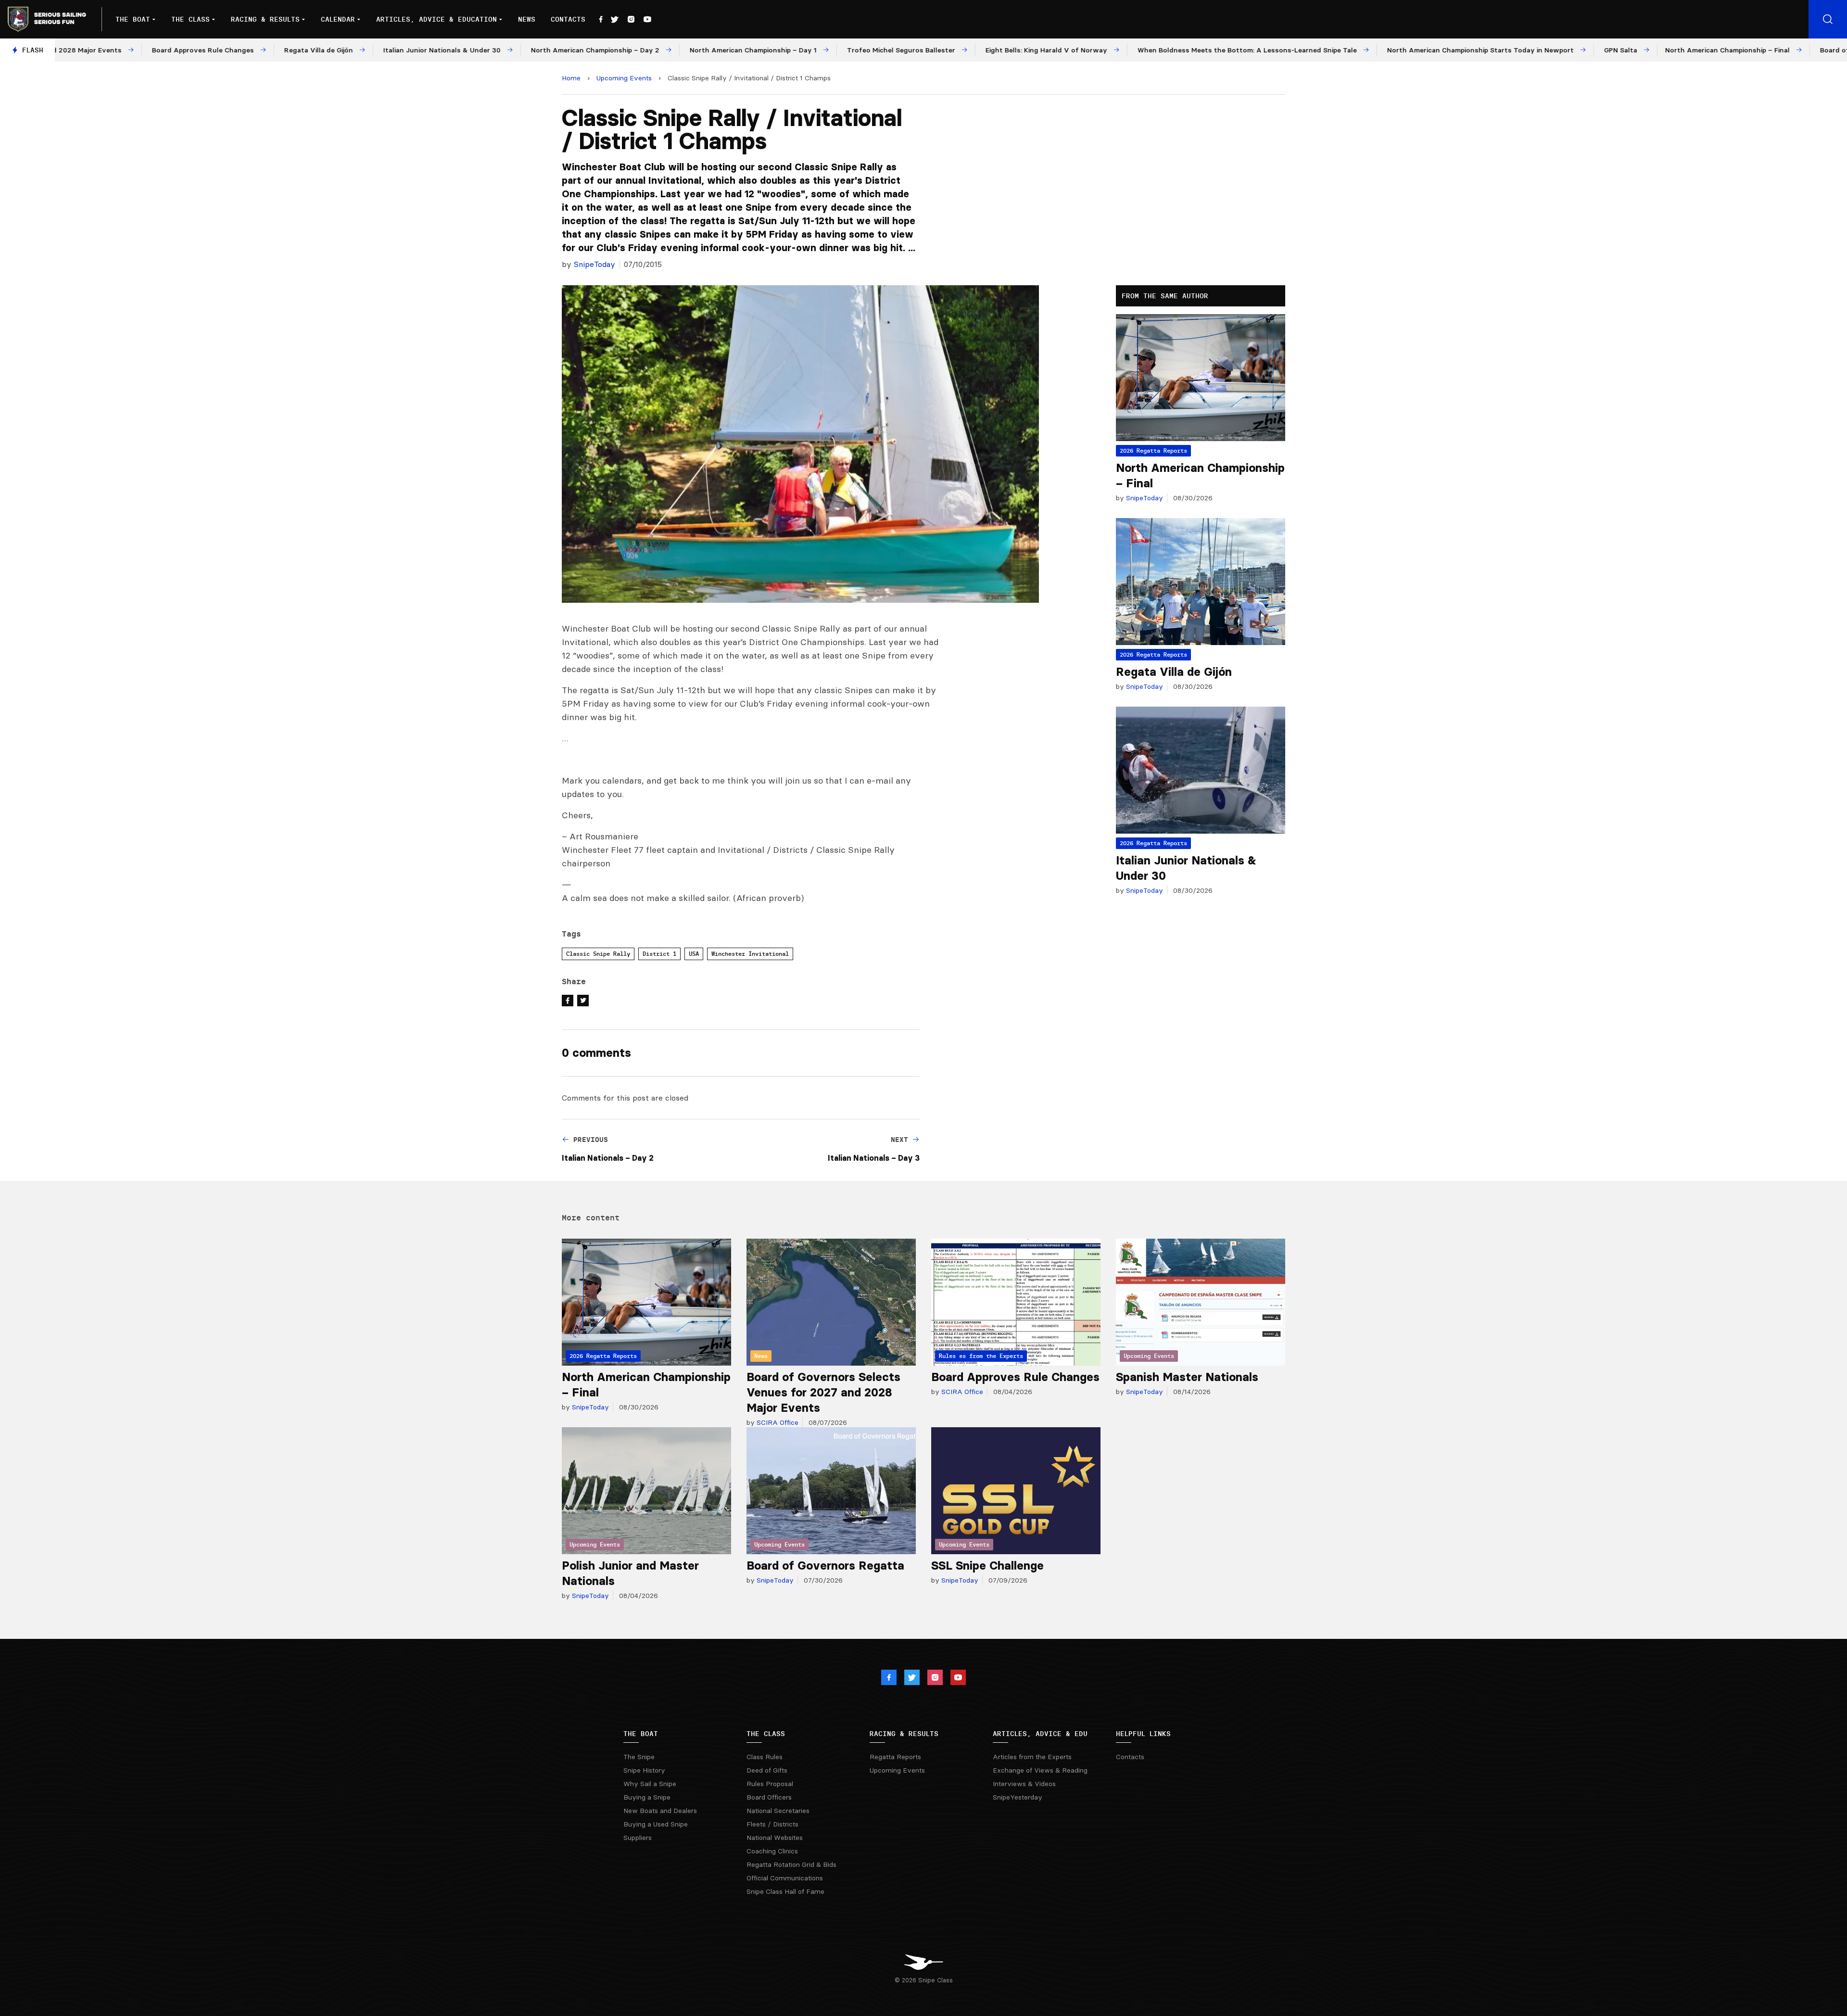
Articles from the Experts (1032, 1757)
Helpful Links (1143, 1734)
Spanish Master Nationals (1187, 1377)
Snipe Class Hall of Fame (785, 1891)
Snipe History (644, 1770)
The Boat (133, 19)
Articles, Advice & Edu (1040, 1734)
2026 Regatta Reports (1153, 450)
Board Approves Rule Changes (1015, 1377)
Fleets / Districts (772, 1824)
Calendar (338, 19)
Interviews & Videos (1024, 1784)
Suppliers (638, 1838)
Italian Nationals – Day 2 (608, 1158)
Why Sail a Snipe (650, 1784)
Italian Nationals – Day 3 (874, 1158)
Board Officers (769, 1797)
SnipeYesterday (1018, 1797)
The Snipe (639, 1757)
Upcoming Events (624, 78)
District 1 (659, 954)
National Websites (775, 1838)
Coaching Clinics (772, 1851)
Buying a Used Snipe (656, 1824)
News (527, 19)
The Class (190, 19)
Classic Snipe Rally (598, 954)
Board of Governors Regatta (825, 1566)
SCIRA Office (777, 1422)
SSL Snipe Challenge (987, 1566)
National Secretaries (778, 1811)
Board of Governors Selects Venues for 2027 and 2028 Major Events (823, 1392)
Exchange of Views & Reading (1040, 1770)
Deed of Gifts (767, 1770)
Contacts (568, 19)
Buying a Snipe (647, 1797)
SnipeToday (595, 264)
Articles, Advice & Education (436, 19)
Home (571, 78)
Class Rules (765, 1757)
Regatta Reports (895, 1757)
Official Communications (785, 1878)
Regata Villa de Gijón (1174, 672)
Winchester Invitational (750, 954)
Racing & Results (265, 19)
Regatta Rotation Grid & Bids (791, 1864)
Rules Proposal (770, 1784)
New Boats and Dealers (660, 1811)
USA (694, 954)
